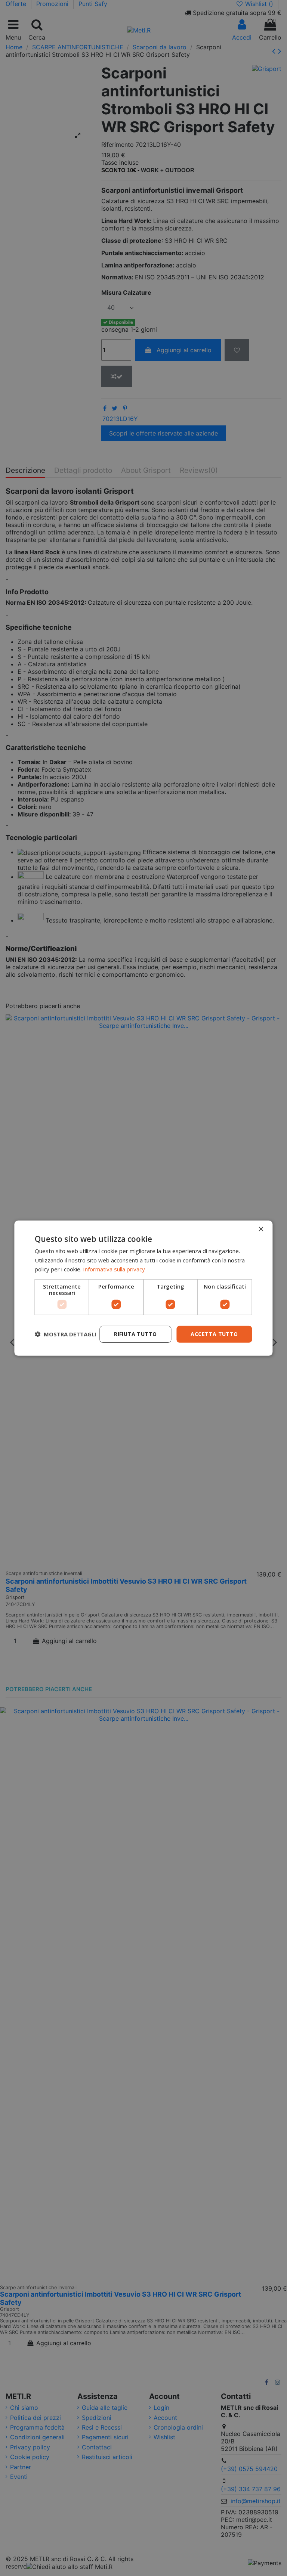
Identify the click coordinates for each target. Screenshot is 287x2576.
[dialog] (143, 1288)
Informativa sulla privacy (114, 1269)
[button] (66, 1334)
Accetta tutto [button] (214, 1334)
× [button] (261, 1229)
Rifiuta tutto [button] (135, 1334)
